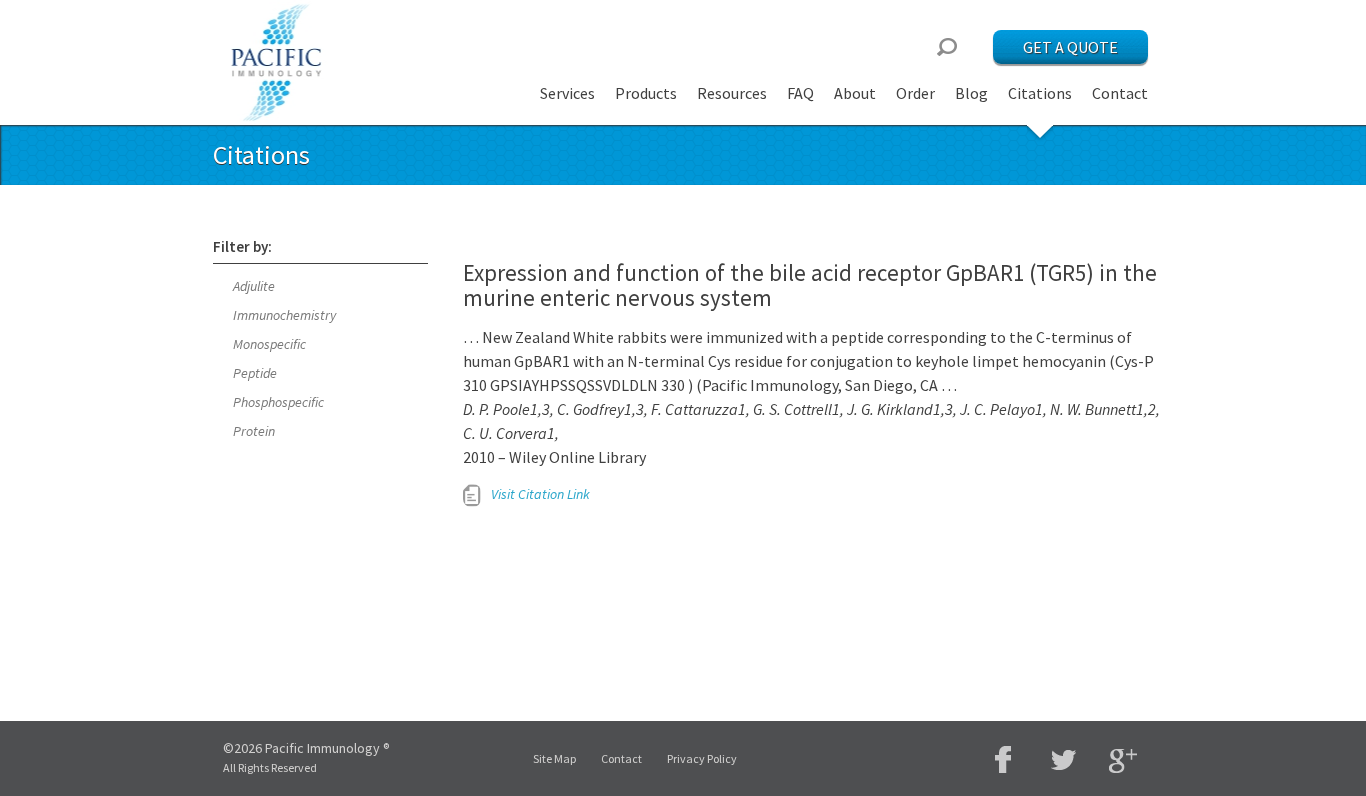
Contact (1120, 93)
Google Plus (1123, 761)
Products (646, 93)
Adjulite (254, 286)
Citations (1040, 93)
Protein (254, 431)
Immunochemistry (284, 315)
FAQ (800, 93)
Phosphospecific (278, 402)
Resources (732, 93)
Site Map (554, 758)
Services (567, 93)
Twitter (1063, 759)
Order (915, 93)
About (855, 93)
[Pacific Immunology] (278, 62)
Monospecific (269, 344)
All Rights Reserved (270, 767)
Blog (971, 93)
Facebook (1003, 759)
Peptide (255, 373)
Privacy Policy (702, 758)
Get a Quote (1070, 47)
